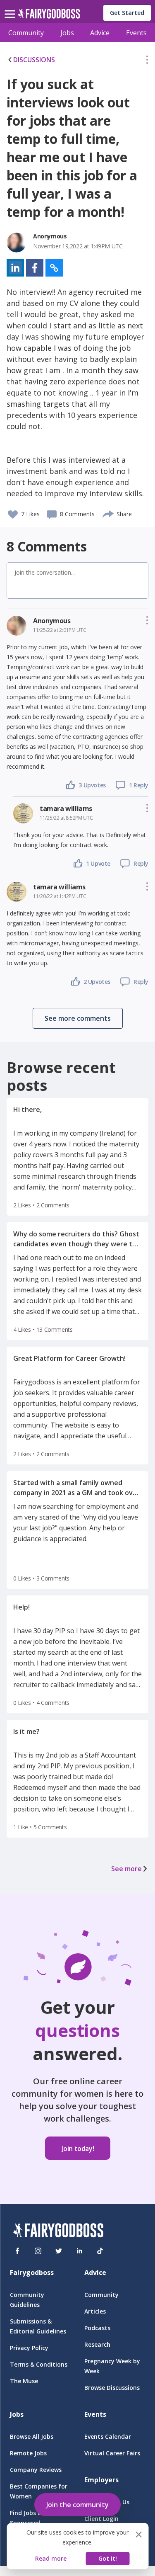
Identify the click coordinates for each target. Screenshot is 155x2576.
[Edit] (147, 61)
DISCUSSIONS (34, 60)
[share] (108, 513)
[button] (147, 61)
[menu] (11, 7)
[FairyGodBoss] (58, 2232)
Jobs (67, 33)
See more (126, 1869)
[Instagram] (38, 2251)
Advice (100, 33)
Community (26, 33)
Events (136, 33)
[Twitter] (59, 2251)
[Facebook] (17, 2251)
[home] (49, 16)
